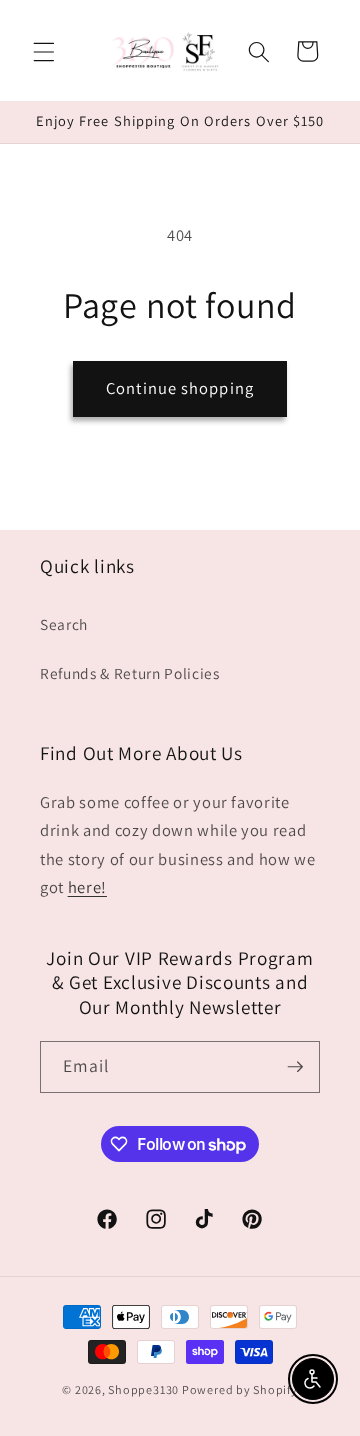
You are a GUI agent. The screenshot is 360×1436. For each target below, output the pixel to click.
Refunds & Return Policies (130, 673)
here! (87, 887)
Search (64, 624)
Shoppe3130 (143, 1389)
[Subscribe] (295, 1067)
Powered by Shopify (240, 1389)
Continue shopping (180, 388)
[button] (44, 51)
